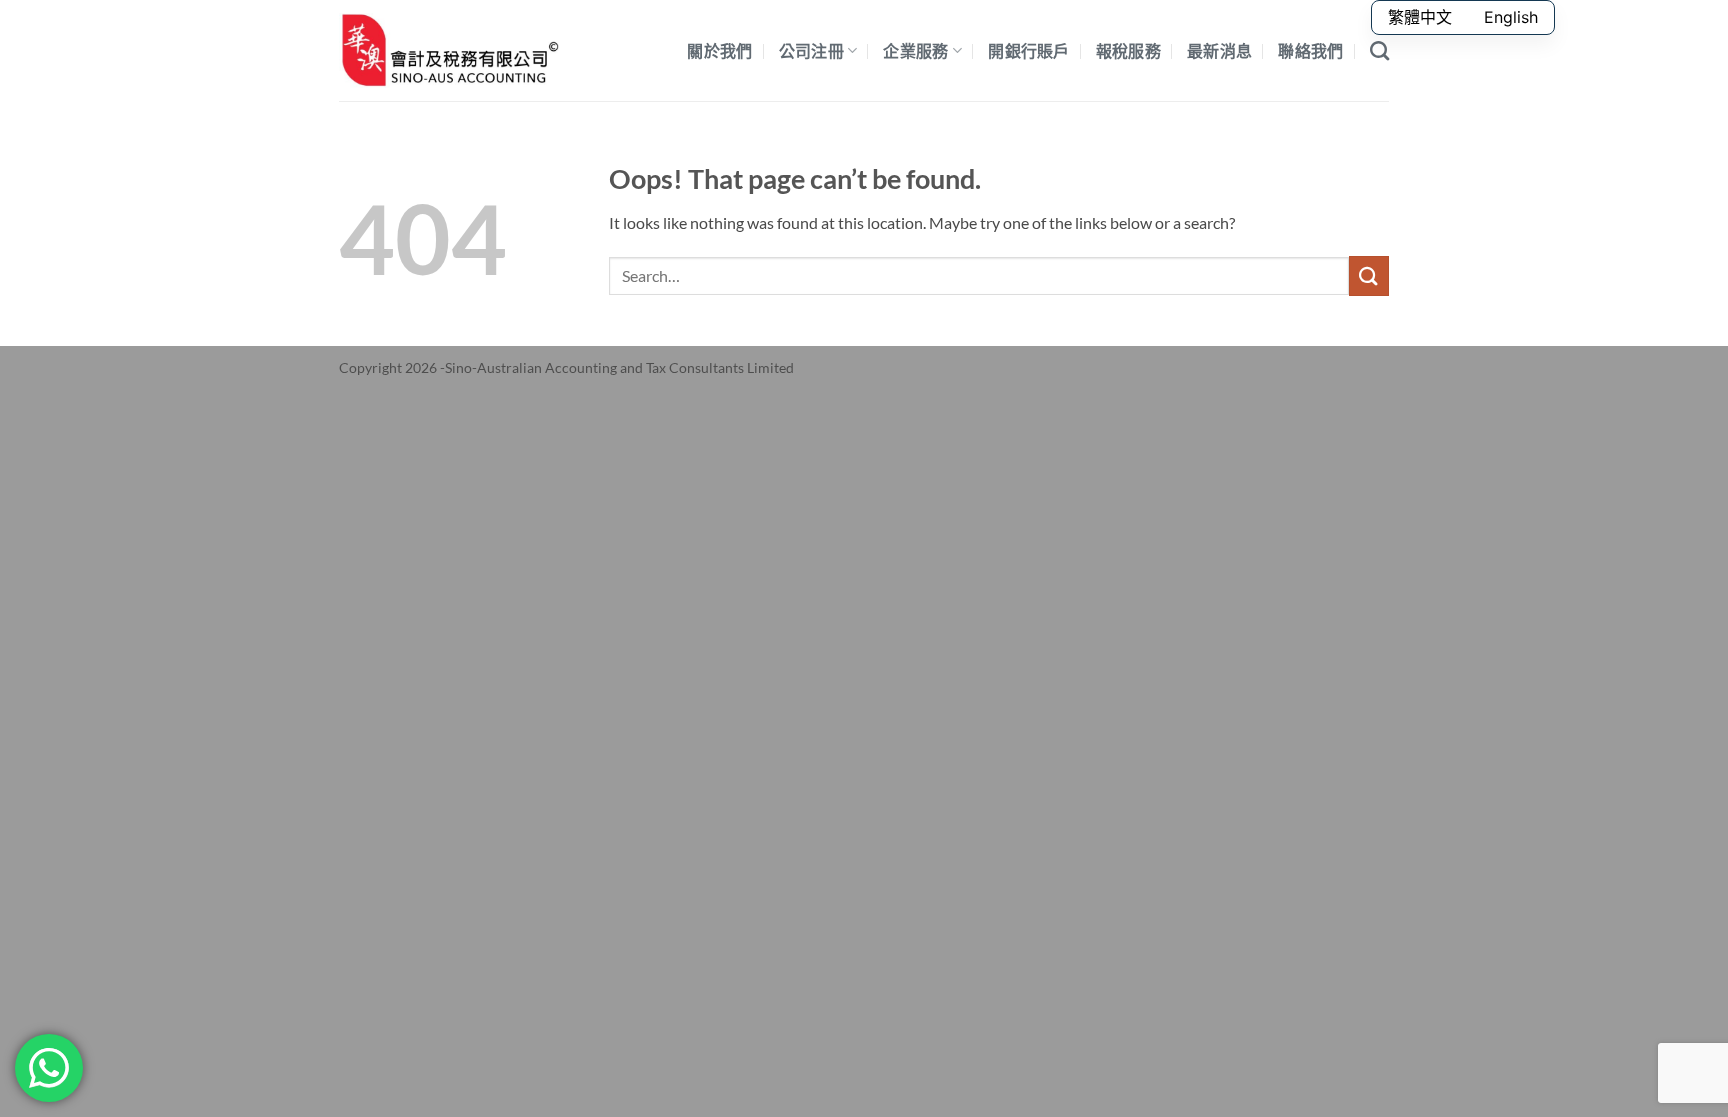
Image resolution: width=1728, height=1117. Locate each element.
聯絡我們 (1310, 50)
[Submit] (1369, 275)
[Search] (1379, 50)
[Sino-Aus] (449, 50)
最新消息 (1219, 50)
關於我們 (719, 50)
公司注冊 (811, 50)
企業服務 (915, 50)
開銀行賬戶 (1029, 50)
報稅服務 (1128, 50)
